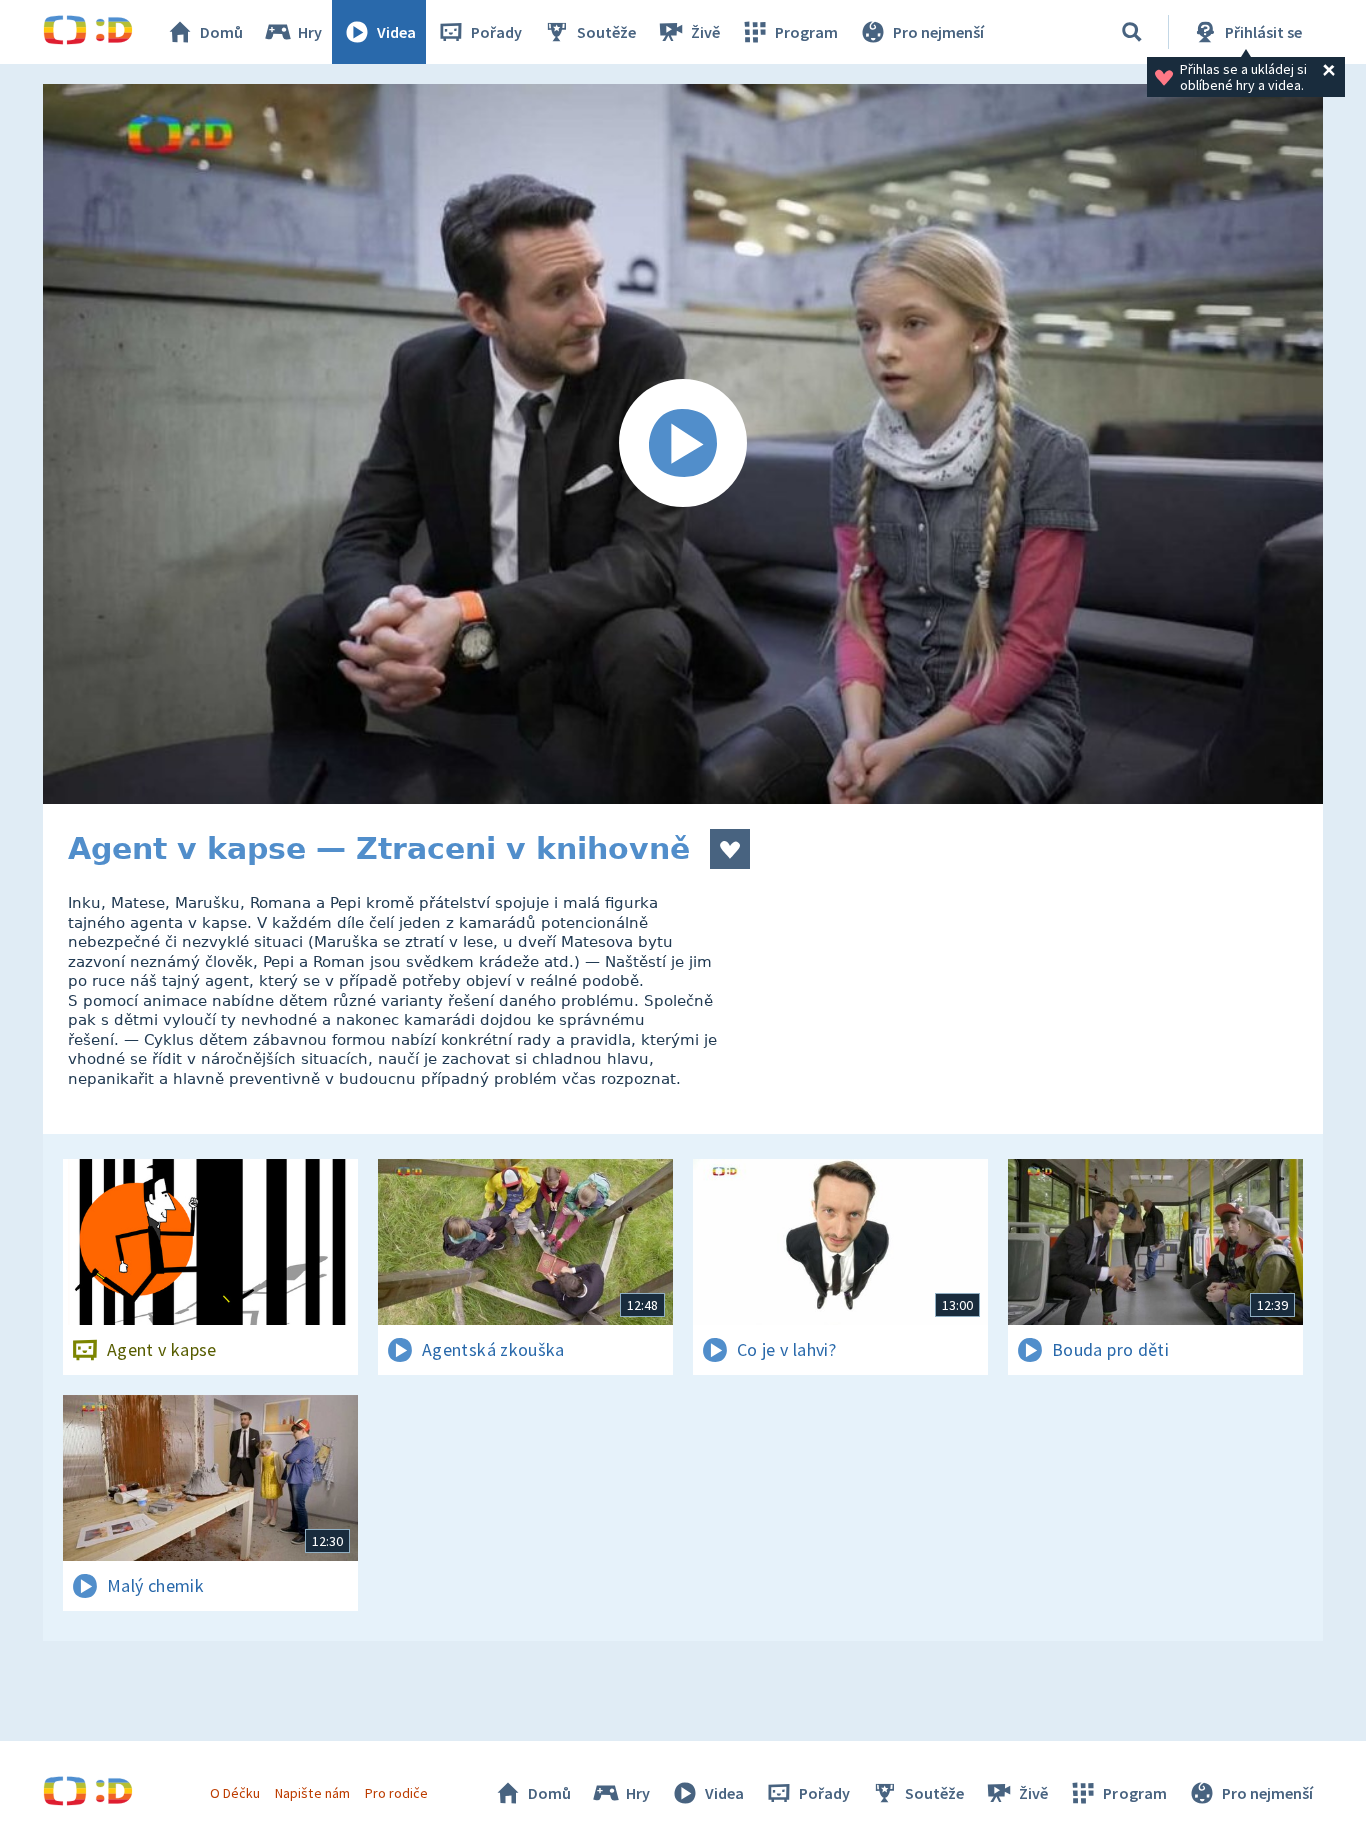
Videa (396, 32)
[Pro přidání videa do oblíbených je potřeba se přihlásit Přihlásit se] (730, 849)
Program (806, 32)
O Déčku (235, 1793)
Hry (310, 32)
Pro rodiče (396, 1793)
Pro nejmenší (938, 32)
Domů (221, 32)
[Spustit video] (683, 444)
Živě (705, 32)
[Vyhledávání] (1132, 32)
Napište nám (312, 1793)
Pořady (496, 32)
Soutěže (606, 32)
